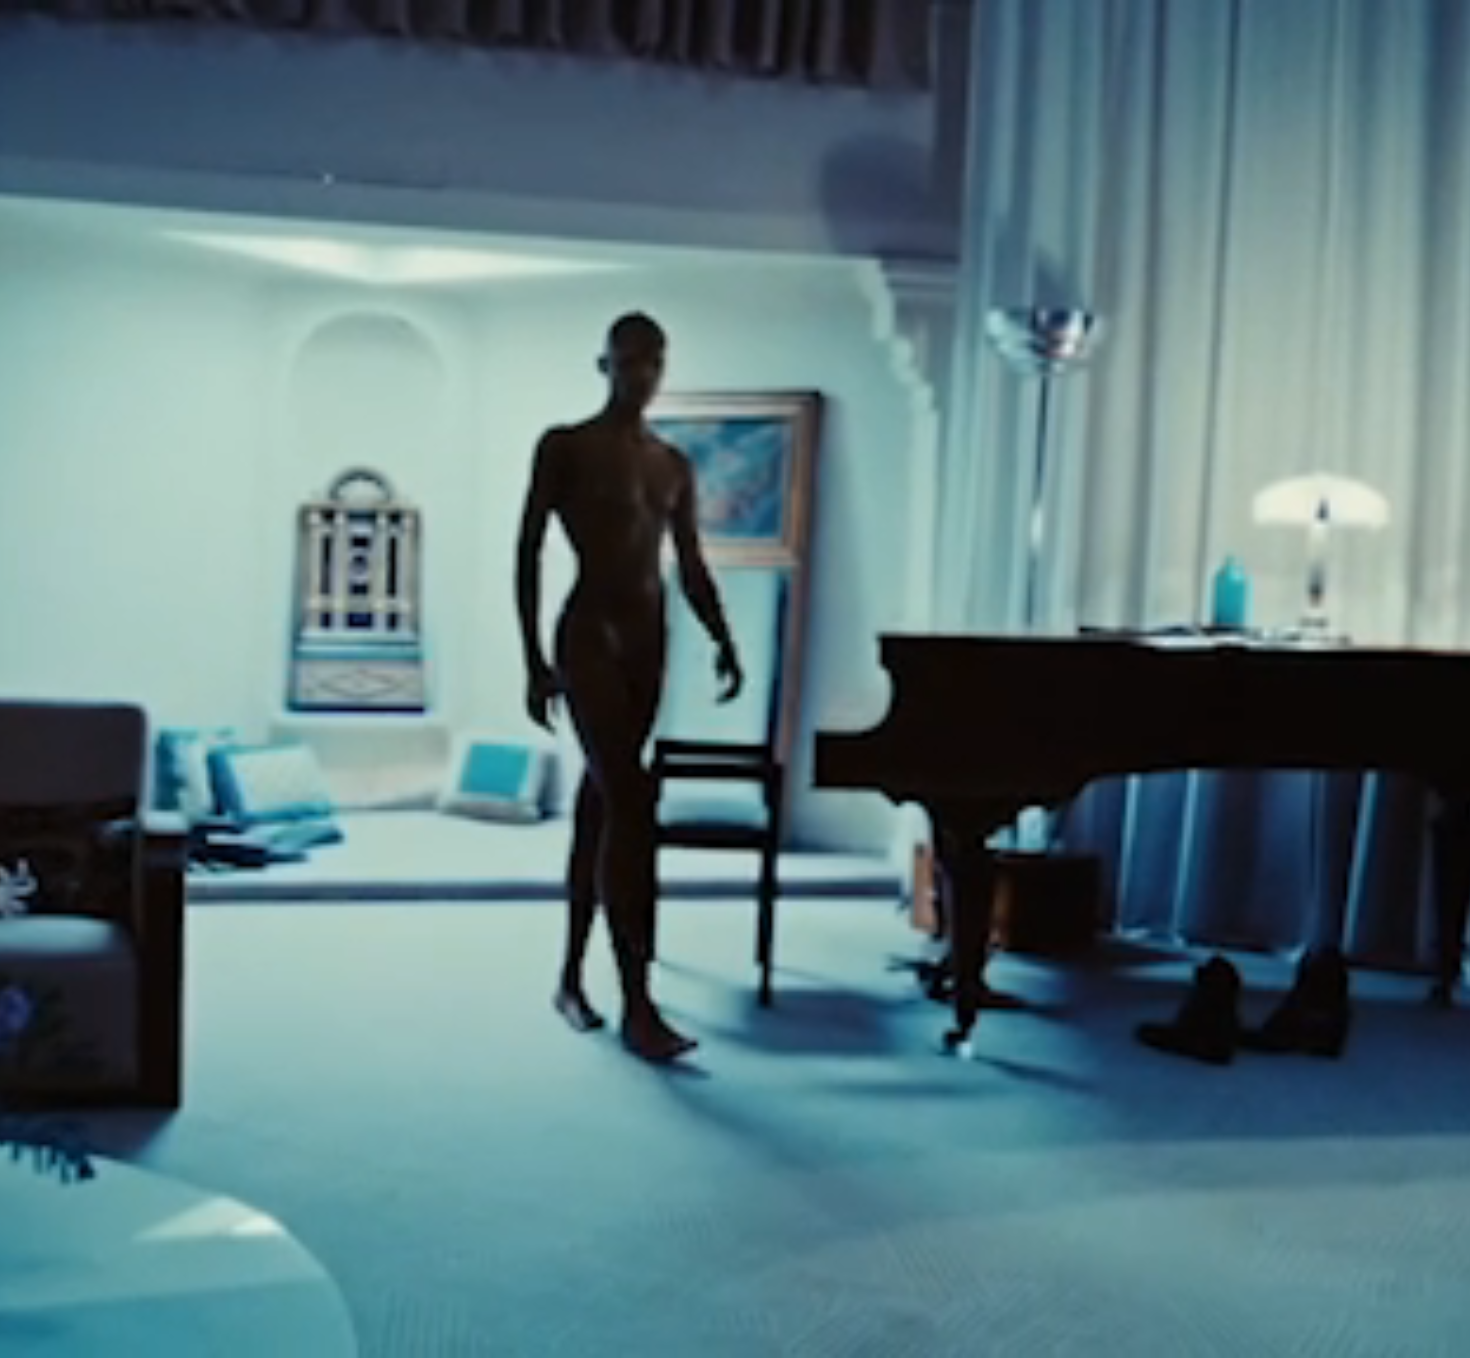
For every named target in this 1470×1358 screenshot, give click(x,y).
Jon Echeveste (1397, 1337)
